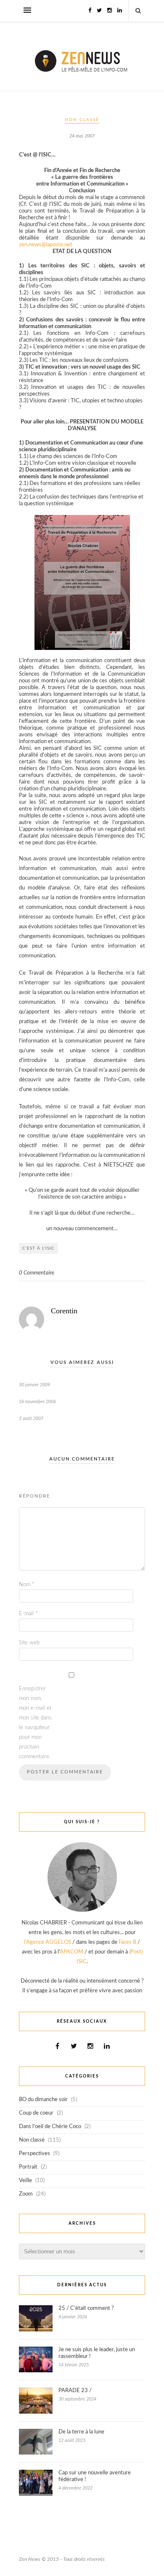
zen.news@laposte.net (46, 245)
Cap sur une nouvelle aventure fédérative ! (95, 2476)
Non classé (82, 120)
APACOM (71, 1952)
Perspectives (34, 2154)
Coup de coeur (36, 2113)
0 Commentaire (37, 1273)
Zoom (26, 2194)
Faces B (127, 1942)
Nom (27, 1585)
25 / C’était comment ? (86, 2308)
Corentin (64, 1311)
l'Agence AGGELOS (48, 1942)
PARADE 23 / (75, 2391)
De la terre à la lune (81, 2432)
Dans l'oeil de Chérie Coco (50, 2127)
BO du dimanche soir (43, 2100)
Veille (25, 2181)
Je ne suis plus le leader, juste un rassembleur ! (97, 2353)
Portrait (28, 2167)
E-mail (28, 1614)
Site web (29, 1643)
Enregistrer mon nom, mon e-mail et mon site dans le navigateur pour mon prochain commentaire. (35, 1723)
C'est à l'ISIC (38, 1248)
